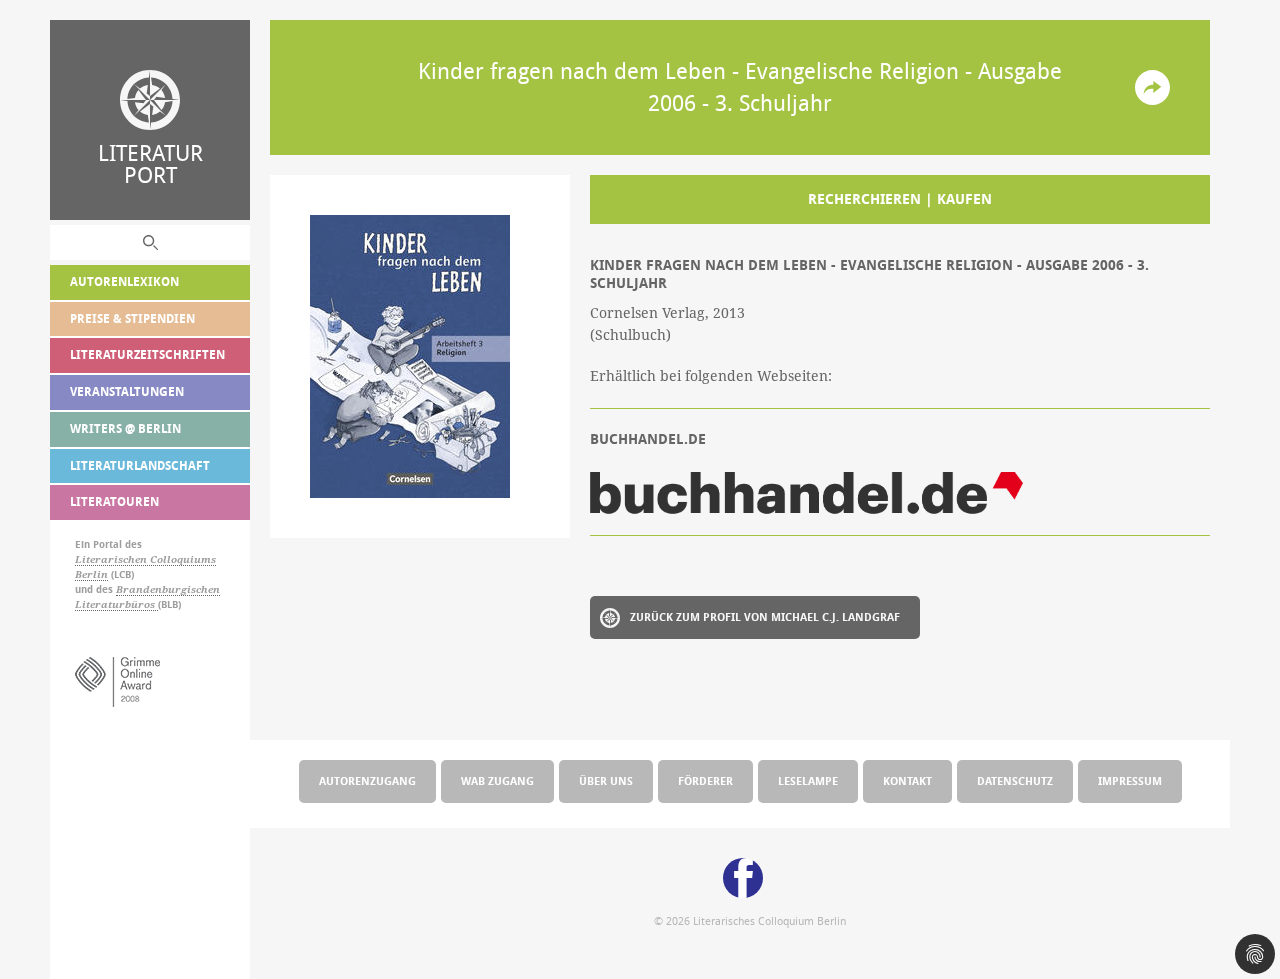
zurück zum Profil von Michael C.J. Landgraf (765, 616)
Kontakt (907, 780)
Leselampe (808, 780)
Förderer (705, 780)
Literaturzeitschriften (147, 354)
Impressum (1130, 780)
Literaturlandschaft (140, 465)
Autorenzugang (367, 780)
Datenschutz (1015, 780)
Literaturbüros (116, 604)
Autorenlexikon (124, 281)
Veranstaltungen (127, 391)
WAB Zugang (497, 780)
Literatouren (114, 501)
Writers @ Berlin (125, 428)
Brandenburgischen (168, 589)
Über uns (606, 780)
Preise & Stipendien (132, 318)
